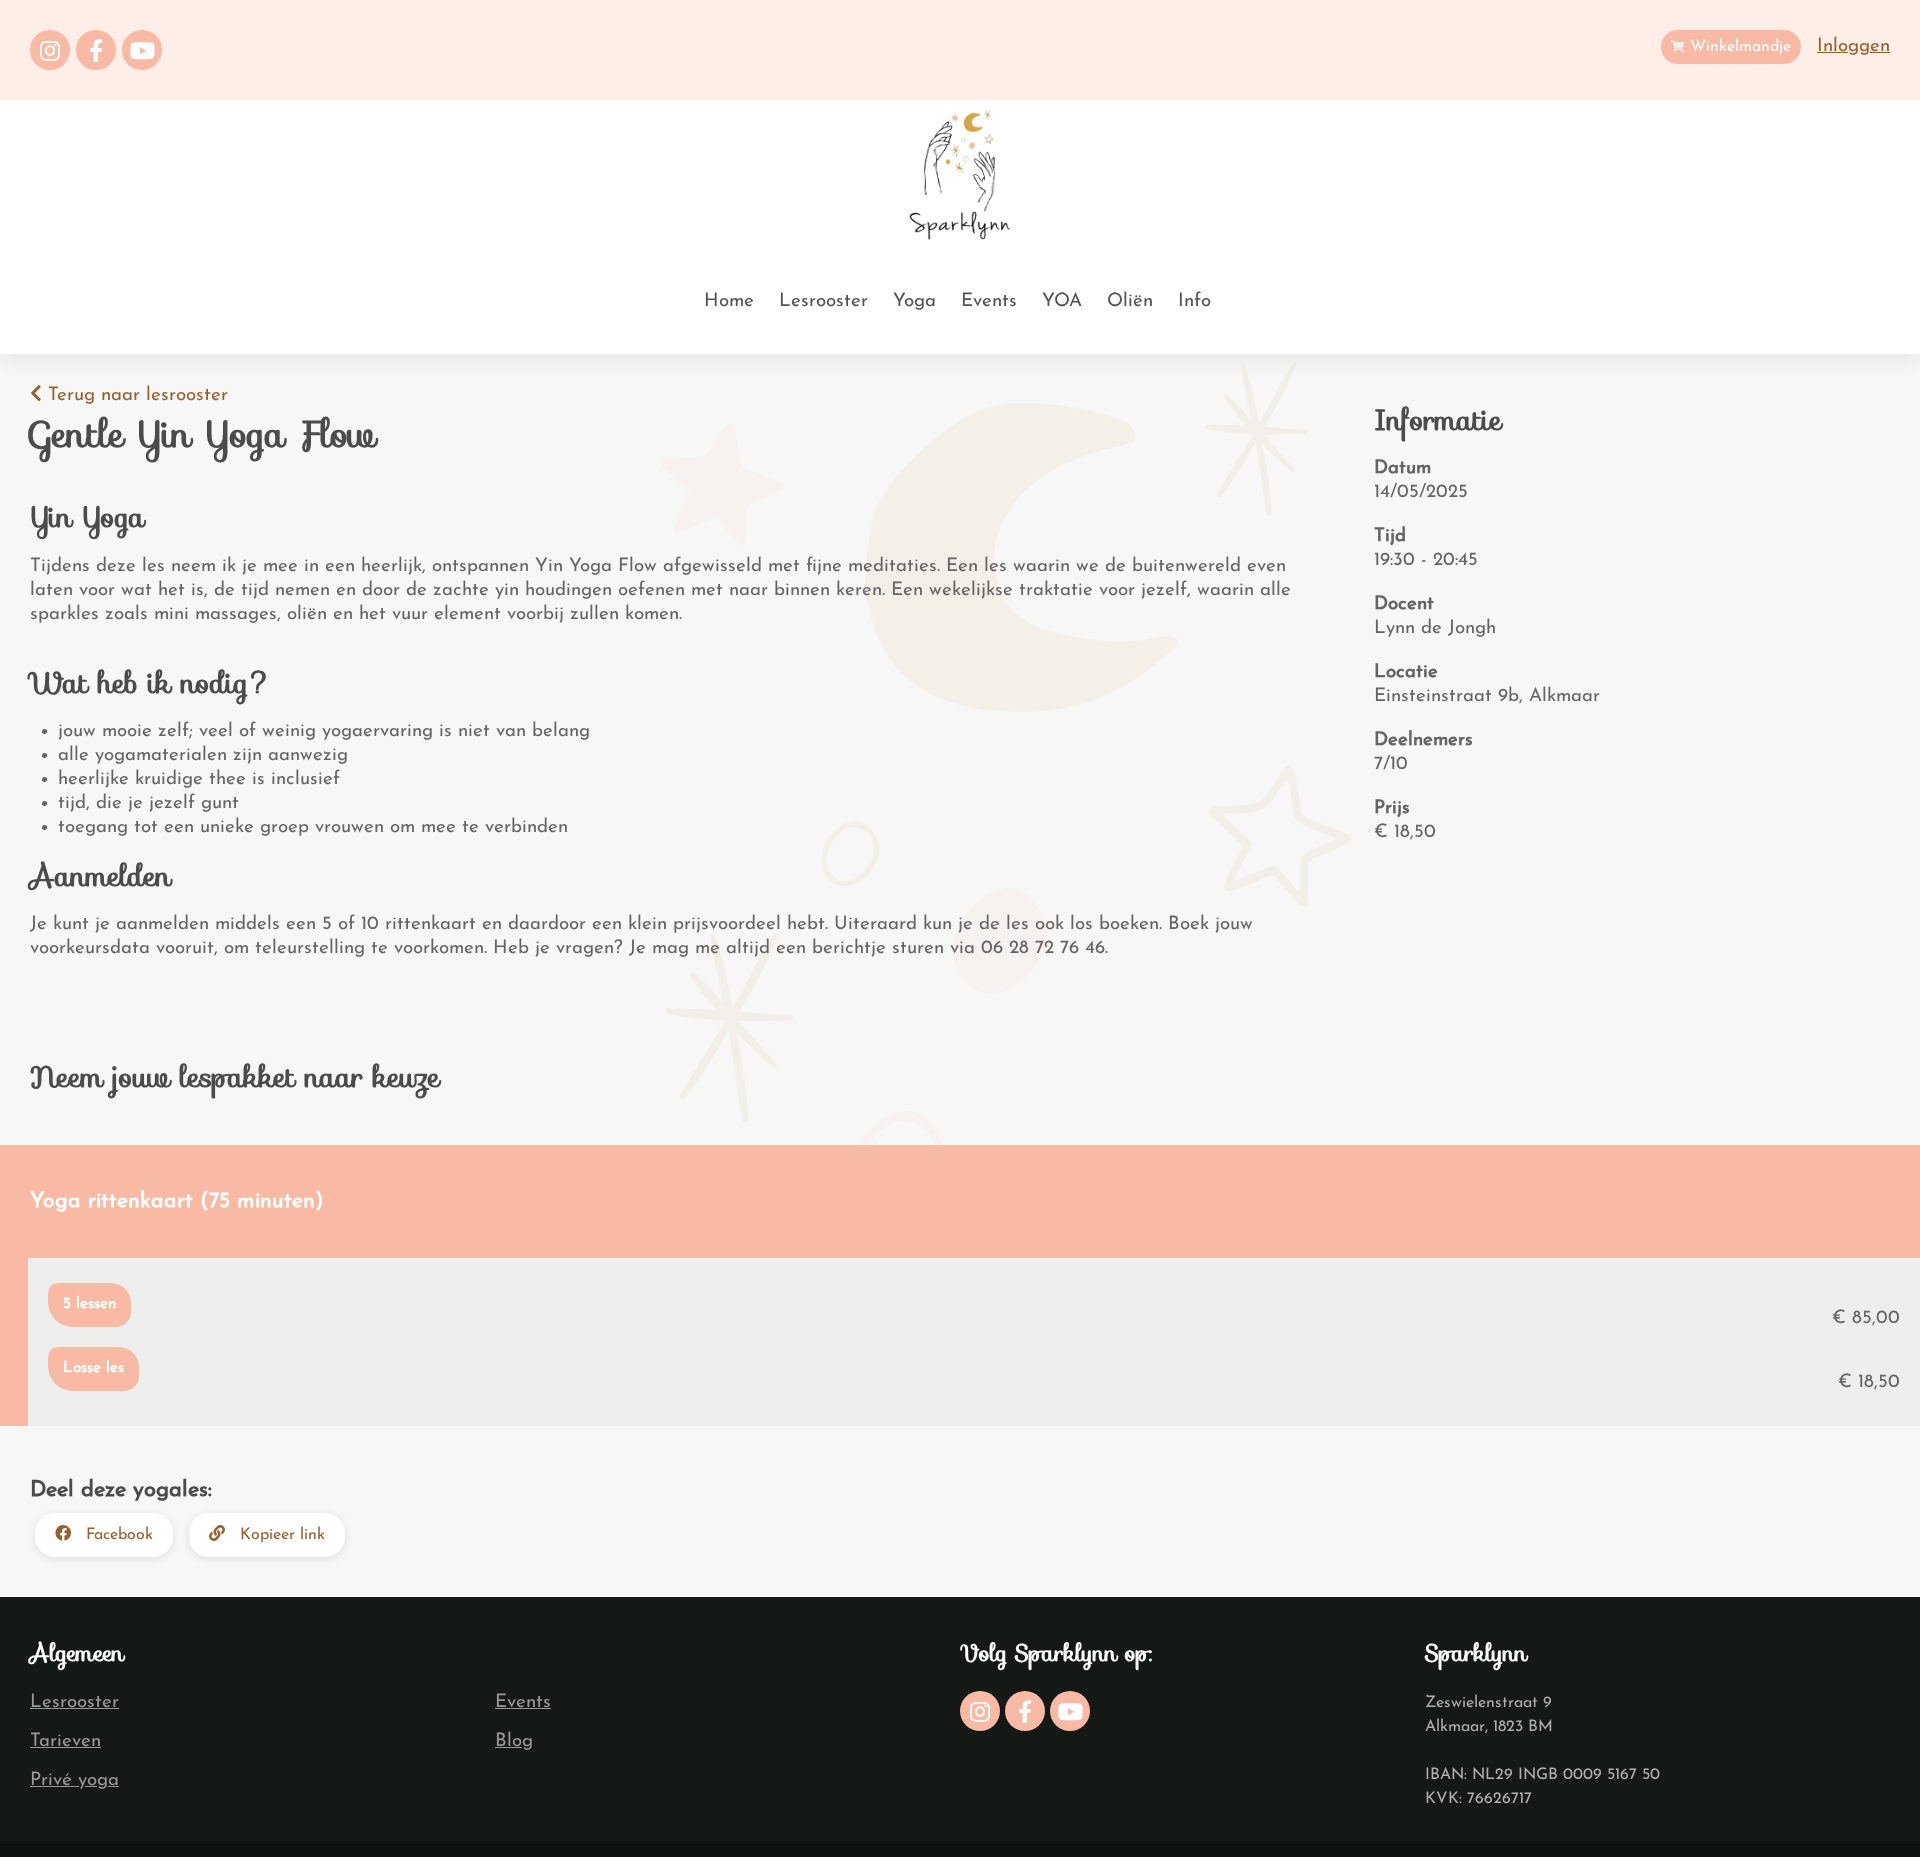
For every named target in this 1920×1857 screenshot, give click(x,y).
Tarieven (65, 1741)
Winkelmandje (1738, 47)
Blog (514, 1741)
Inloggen (1853, 46)
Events (989, 301)
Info (1194, 301)
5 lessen (89, 1304)
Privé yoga (74, 1780)
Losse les (93, 1368)
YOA (1062, 301)
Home (729, 301)
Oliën (1130, 301)
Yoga (914, 301)
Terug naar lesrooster (135, 395)
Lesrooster (823, 301)
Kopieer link (280, 1535)
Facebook (117, 1535)
